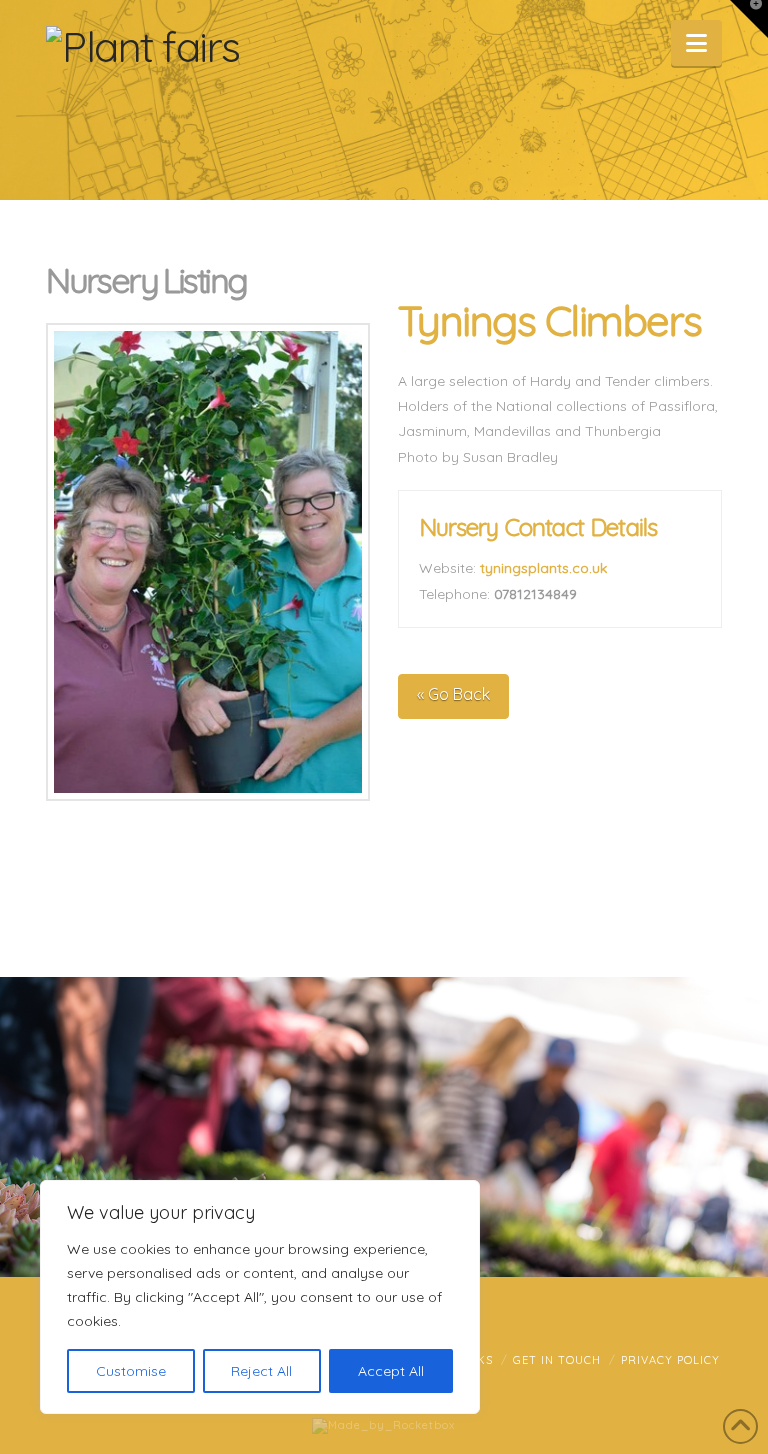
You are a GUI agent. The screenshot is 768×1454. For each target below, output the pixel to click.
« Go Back (453, 694)
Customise (131, 1371)
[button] (696, 43)
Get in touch (557, 1360)
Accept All (391, 1371)
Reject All (261, 1371)
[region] (260, 1297)
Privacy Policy (670, 1360)
